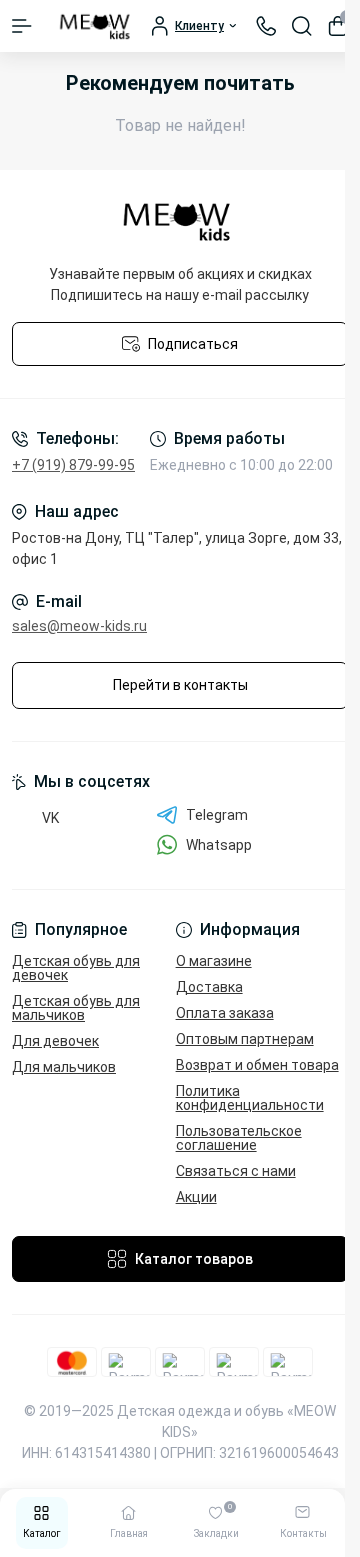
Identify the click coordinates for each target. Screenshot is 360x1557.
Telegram (217, 815)
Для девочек (55, 1041)
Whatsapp (219, 845)
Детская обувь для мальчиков (76, 1008)
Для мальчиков (64, 1067)
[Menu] (22, 26)
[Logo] (97, 26)
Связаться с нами (236, 1171)
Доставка (209, 987)
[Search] (302, 26)
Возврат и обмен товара (257, 1065)
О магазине (214, 961)
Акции (196, 1197)
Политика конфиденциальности (250, 1098)
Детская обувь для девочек (76, 968)
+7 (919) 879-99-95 (73, 465)
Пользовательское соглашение (239, 1138)
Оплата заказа (225, 1013)
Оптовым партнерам (245, 1039)
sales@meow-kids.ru (79, 626)
